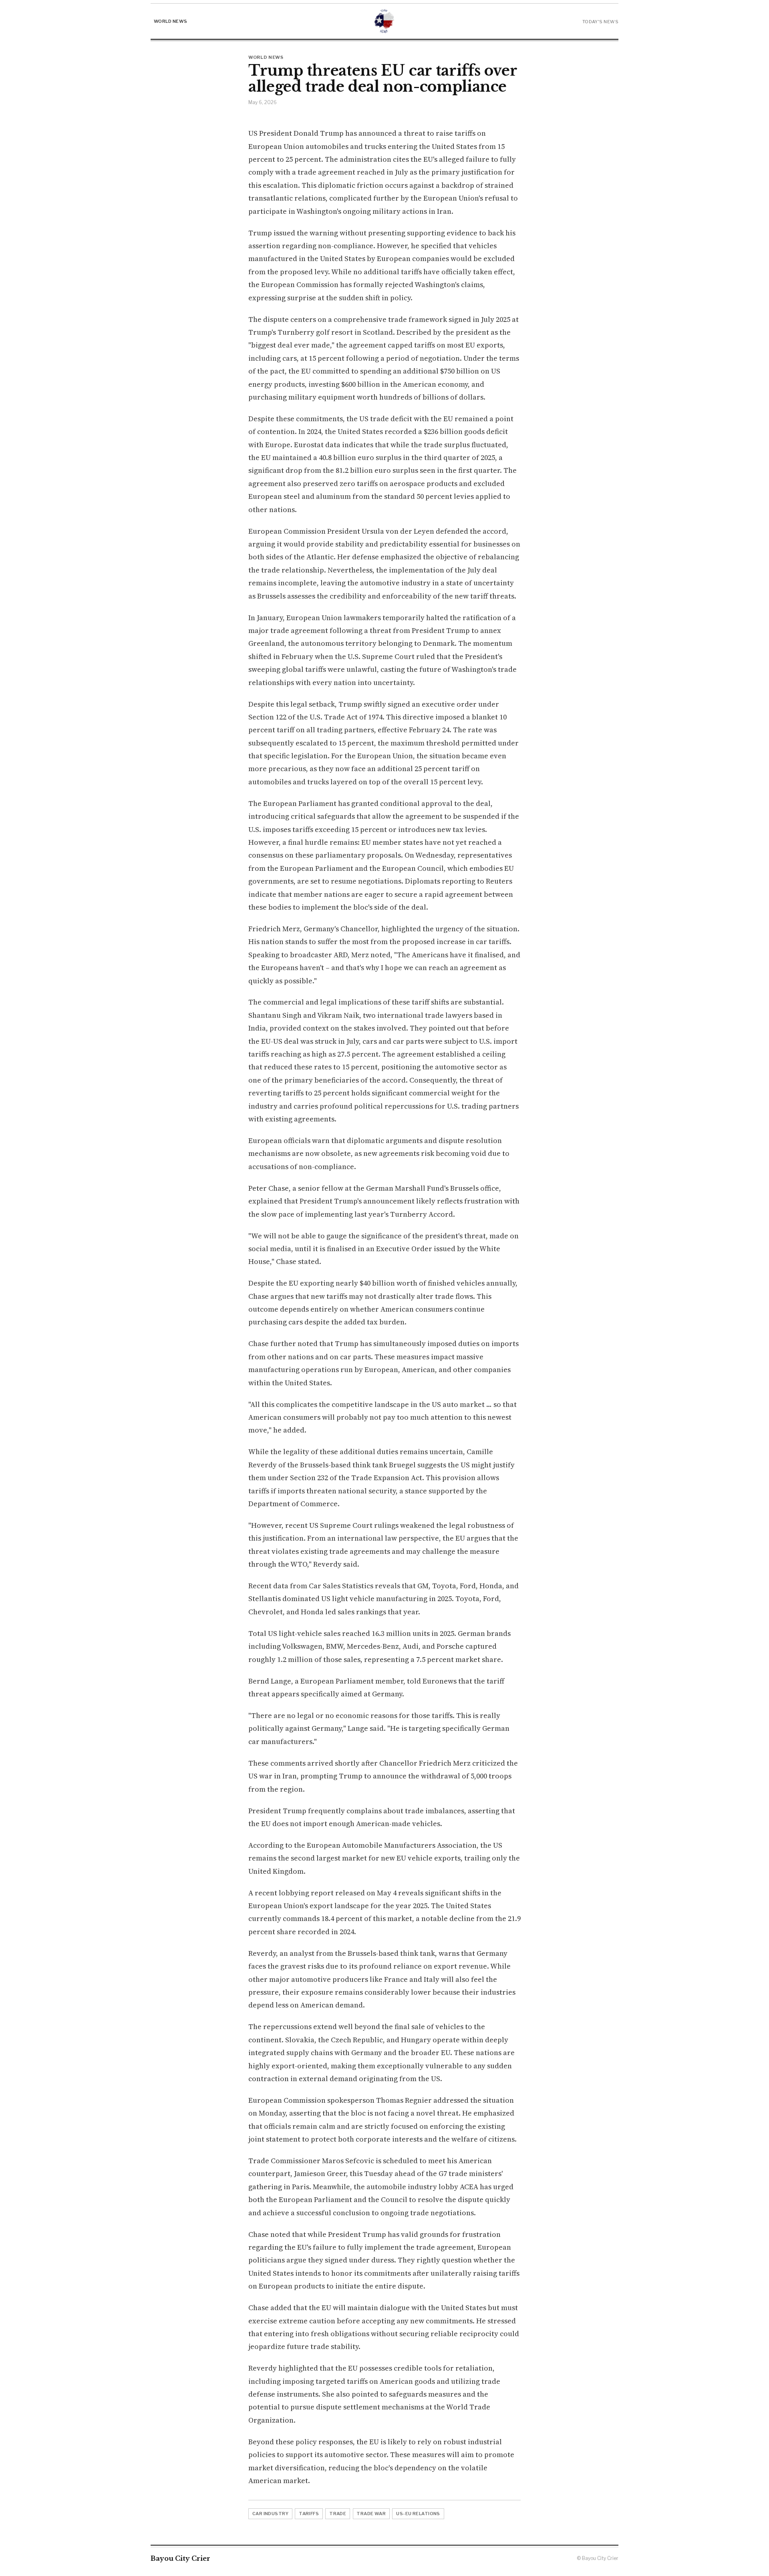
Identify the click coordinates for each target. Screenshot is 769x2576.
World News (170, 21)
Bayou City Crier (180, 2558)
